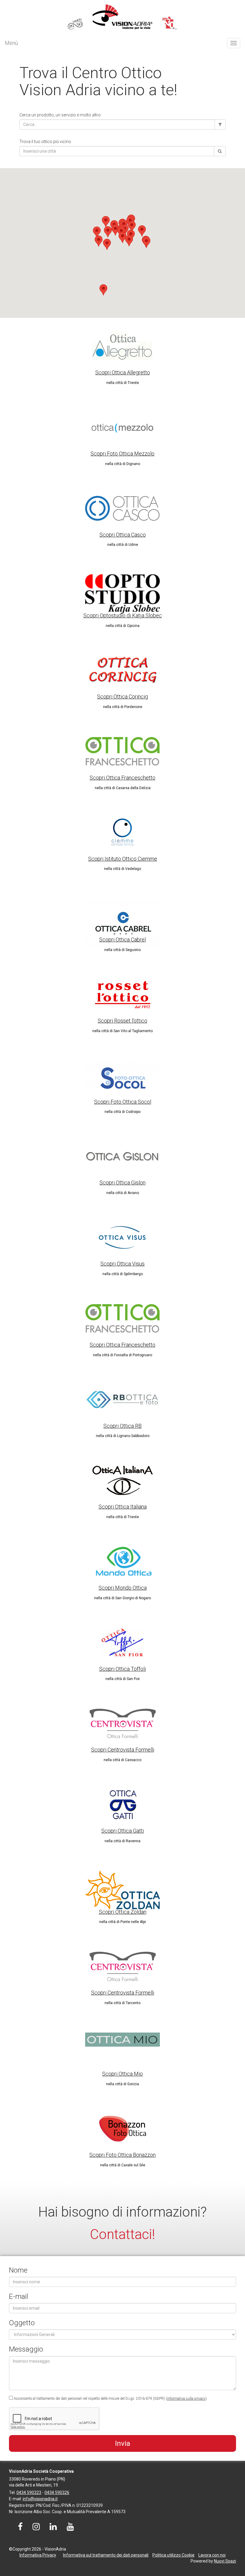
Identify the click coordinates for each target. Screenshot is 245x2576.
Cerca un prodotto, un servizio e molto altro (60, 115)
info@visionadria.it (40, 2499)
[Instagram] (36, 2528)
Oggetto (22, 2323)
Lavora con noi (212, 2555)
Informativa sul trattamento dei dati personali (106, 2555)
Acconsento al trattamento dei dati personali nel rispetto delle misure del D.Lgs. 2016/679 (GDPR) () (110, 2399)
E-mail (19, 2296)
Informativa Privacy (38, 2555)
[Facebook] (20, 2528)
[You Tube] (70, 2528)
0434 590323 (29, 2493)
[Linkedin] (53, 2528)
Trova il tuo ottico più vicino (45, 142)
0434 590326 (57, 2493)
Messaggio (26, 2349)
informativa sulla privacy (186, 2399)
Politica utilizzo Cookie (173, 2555)
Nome (18, 2270)
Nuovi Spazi (225, 2561)
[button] (122, 237)
